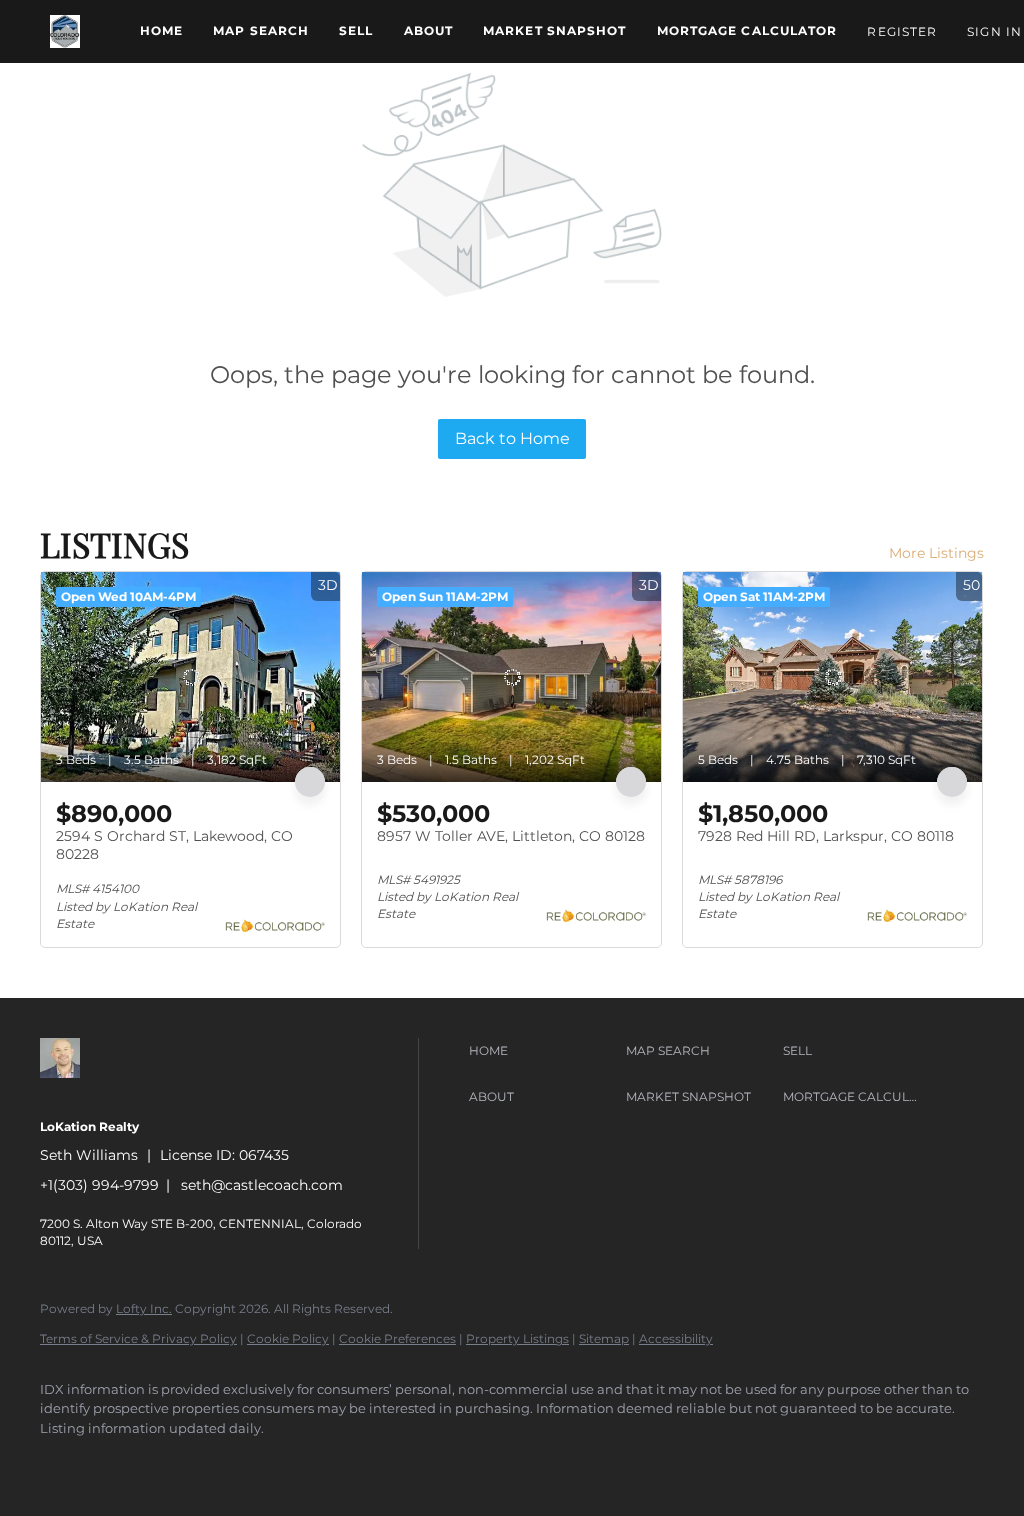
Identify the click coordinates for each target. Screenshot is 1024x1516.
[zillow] (64, 1462)
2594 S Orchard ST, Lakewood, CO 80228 (174, 845)
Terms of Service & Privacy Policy (138, 1338)
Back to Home (512, 438)
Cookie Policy (288, 1338)
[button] (65, 31)
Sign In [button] (994, 31)
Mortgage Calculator (747, 30)
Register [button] (902, 31)
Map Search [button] (261, 30)
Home (161, 30)
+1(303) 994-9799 (99, 1185)
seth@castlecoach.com (262, 1185)
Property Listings (517, 1338)
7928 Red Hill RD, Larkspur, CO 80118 (826, 836)
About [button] (429, 30)
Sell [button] (356, 30)
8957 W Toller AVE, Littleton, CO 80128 (511, 836)
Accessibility (676, 1338)
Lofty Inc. (144, 1308)
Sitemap (604, 1338)
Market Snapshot (555, 30)
